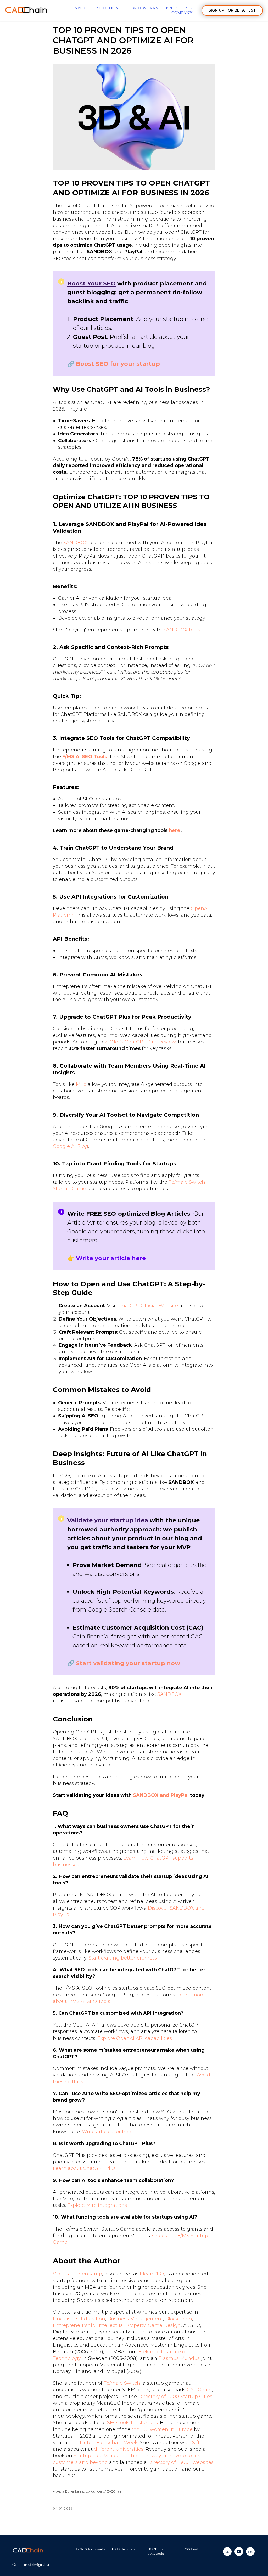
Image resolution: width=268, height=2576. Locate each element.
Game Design (164, 2325)
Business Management (135, 2319)
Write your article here (111, 1258)
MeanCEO (152, 2274)
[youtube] (239, 2554)
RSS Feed (191, 2549)
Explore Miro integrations (97, 2205)
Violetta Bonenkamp (77, 2274)
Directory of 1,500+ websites (181, 2462)
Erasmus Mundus (179, 2358)
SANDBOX (76, 543)
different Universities (119, 2449)
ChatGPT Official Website (148, 1306)
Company (182, 13)
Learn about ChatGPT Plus (84, 2168)
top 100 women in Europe (162, 2429)
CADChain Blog (124, 2549)
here (175, 830)
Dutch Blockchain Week (109, 2443)
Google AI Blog (71, 1146)
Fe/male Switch (122, 2383)
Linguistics (66, 2319)
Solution (108, 8)
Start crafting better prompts (123, 1958)
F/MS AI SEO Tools (85, 757)
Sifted (199, 2443)
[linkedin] (250, 2554)
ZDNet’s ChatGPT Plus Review (140, 1042)
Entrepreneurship (74, 2325)
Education (93, 2319)
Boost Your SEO (91, 284)
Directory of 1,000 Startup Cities (175, 2397)
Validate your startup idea (108, 1520)
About (82, 8)
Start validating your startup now (128, 1663)
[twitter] (227, 2554)
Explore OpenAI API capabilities (135, 2038)
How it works (142, 8)
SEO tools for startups (132, 2423)
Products (178, 8)
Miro (81, 1084)
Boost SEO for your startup (118, 364)
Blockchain (179, 2319)
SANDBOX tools (182, 630)
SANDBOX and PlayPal (161, 1795)
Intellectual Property (122, 2325)
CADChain (199, 2390)
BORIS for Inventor (91, 2549)
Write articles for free (107, 2132)
